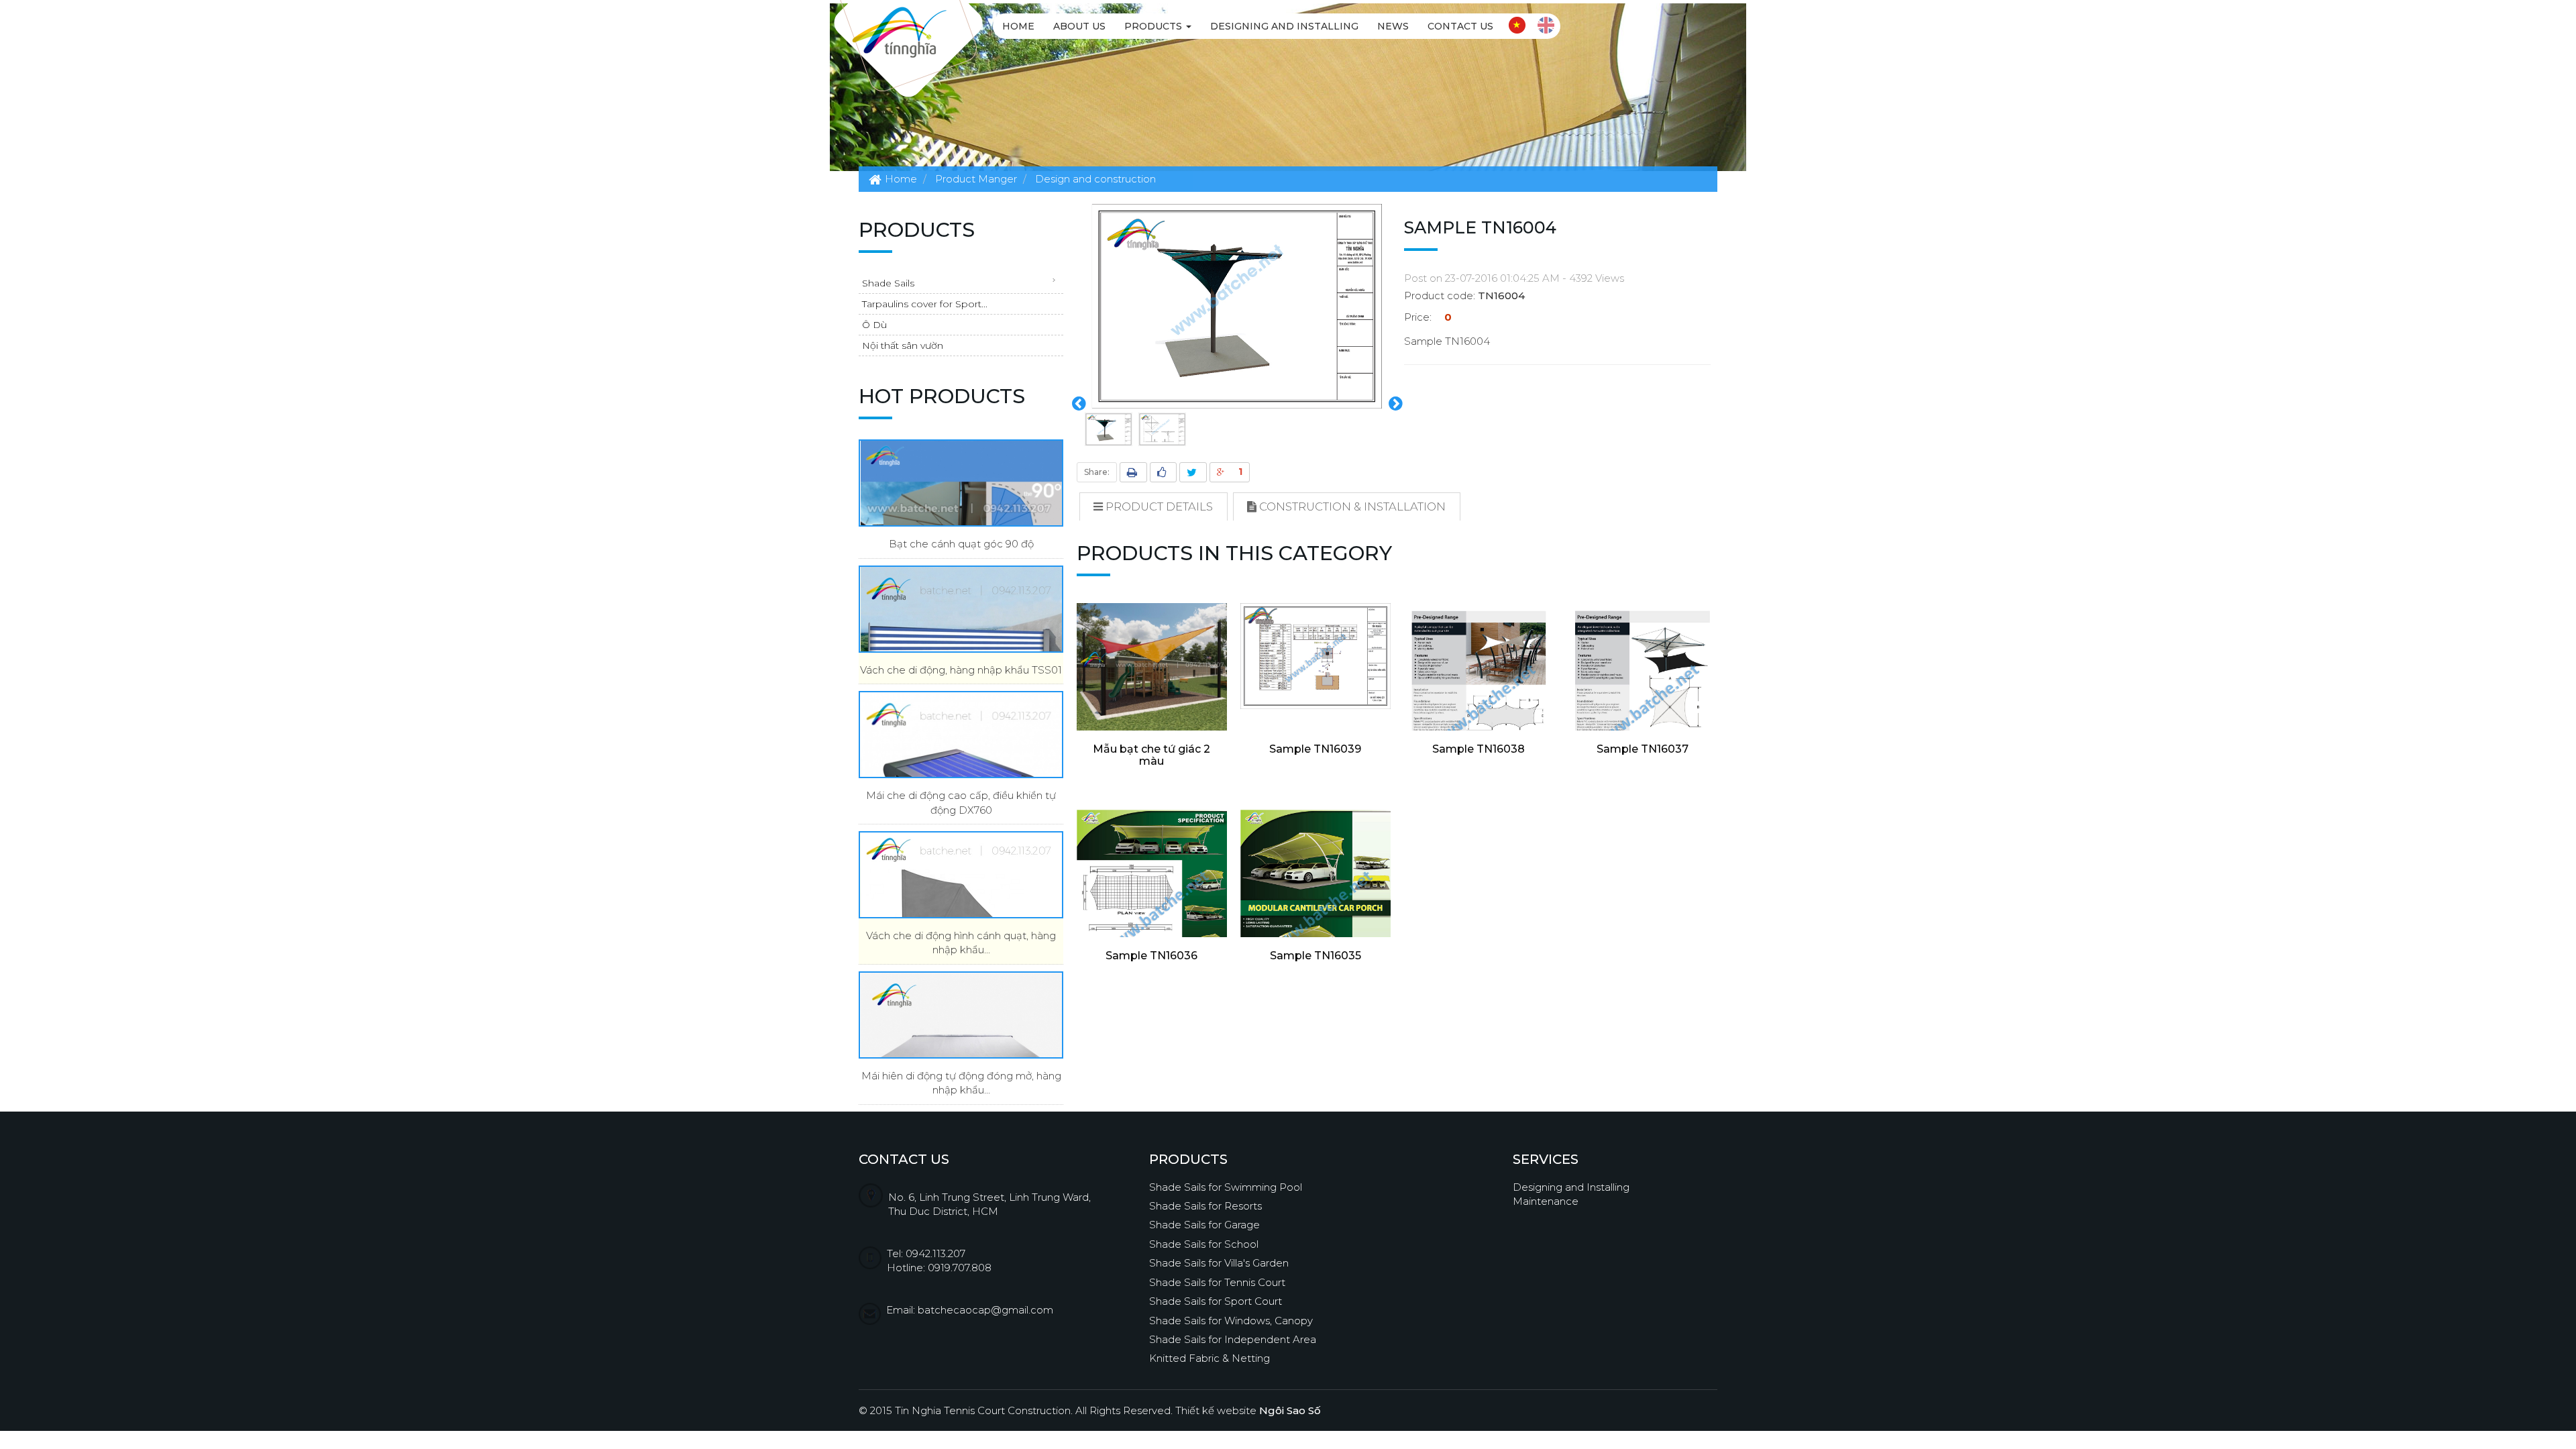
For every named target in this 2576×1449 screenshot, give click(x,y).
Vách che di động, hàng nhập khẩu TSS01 (961, 670)
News (1393, 26)
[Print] (1133, 472)
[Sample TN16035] (1316, 916)
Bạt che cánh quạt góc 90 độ (961, 544)
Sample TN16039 (1315, 749)
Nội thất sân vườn (903, 345)
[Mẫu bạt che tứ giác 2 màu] (1152, 670)
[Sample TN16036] (1152, 916)
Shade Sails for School (1204, 1244)
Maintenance (1546, 1201)
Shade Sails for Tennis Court (1217, 1282)
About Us (1079, 26)
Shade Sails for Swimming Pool (1226, 1187)
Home (1018, 26)
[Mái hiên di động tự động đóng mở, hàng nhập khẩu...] (961, 1015)
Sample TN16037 (1643, 749)
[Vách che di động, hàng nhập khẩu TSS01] (961, 609)
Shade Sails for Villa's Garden (1219, 1263)
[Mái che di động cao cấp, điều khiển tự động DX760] (961, 735)
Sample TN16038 (1479, 749)
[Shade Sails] (899, 31)
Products (1155, 26)
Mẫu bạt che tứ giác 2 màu (1151, 755)
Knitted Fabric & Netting (1210, 1358)
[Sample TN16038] (1479, 709)
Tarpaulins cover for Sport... (925, 304)
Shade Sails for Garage (1204, 1225)
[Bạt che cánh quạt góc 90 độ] (961, 483)
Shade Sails (888, 283)
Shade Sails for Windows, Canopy (1231, 1321)
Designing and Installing (1284, 26)
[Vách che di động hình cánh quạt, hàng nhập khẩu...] (961, 875)
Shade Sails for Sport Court (1216, 1301)
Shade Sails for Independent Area (1233, 1339)
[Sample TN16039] (1316, 656)
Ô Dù (874, 325)
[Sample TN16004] (1237, 305)
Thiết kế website (1248, 1410)
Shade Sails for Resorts (1205, 1206)
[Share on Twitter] (1193, 472)
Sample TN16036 (1151, 956)
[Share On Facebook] (1163, 472)
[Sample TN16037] (1642, 709)
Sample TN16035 (1316, 956)
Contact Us (1460, 26)
